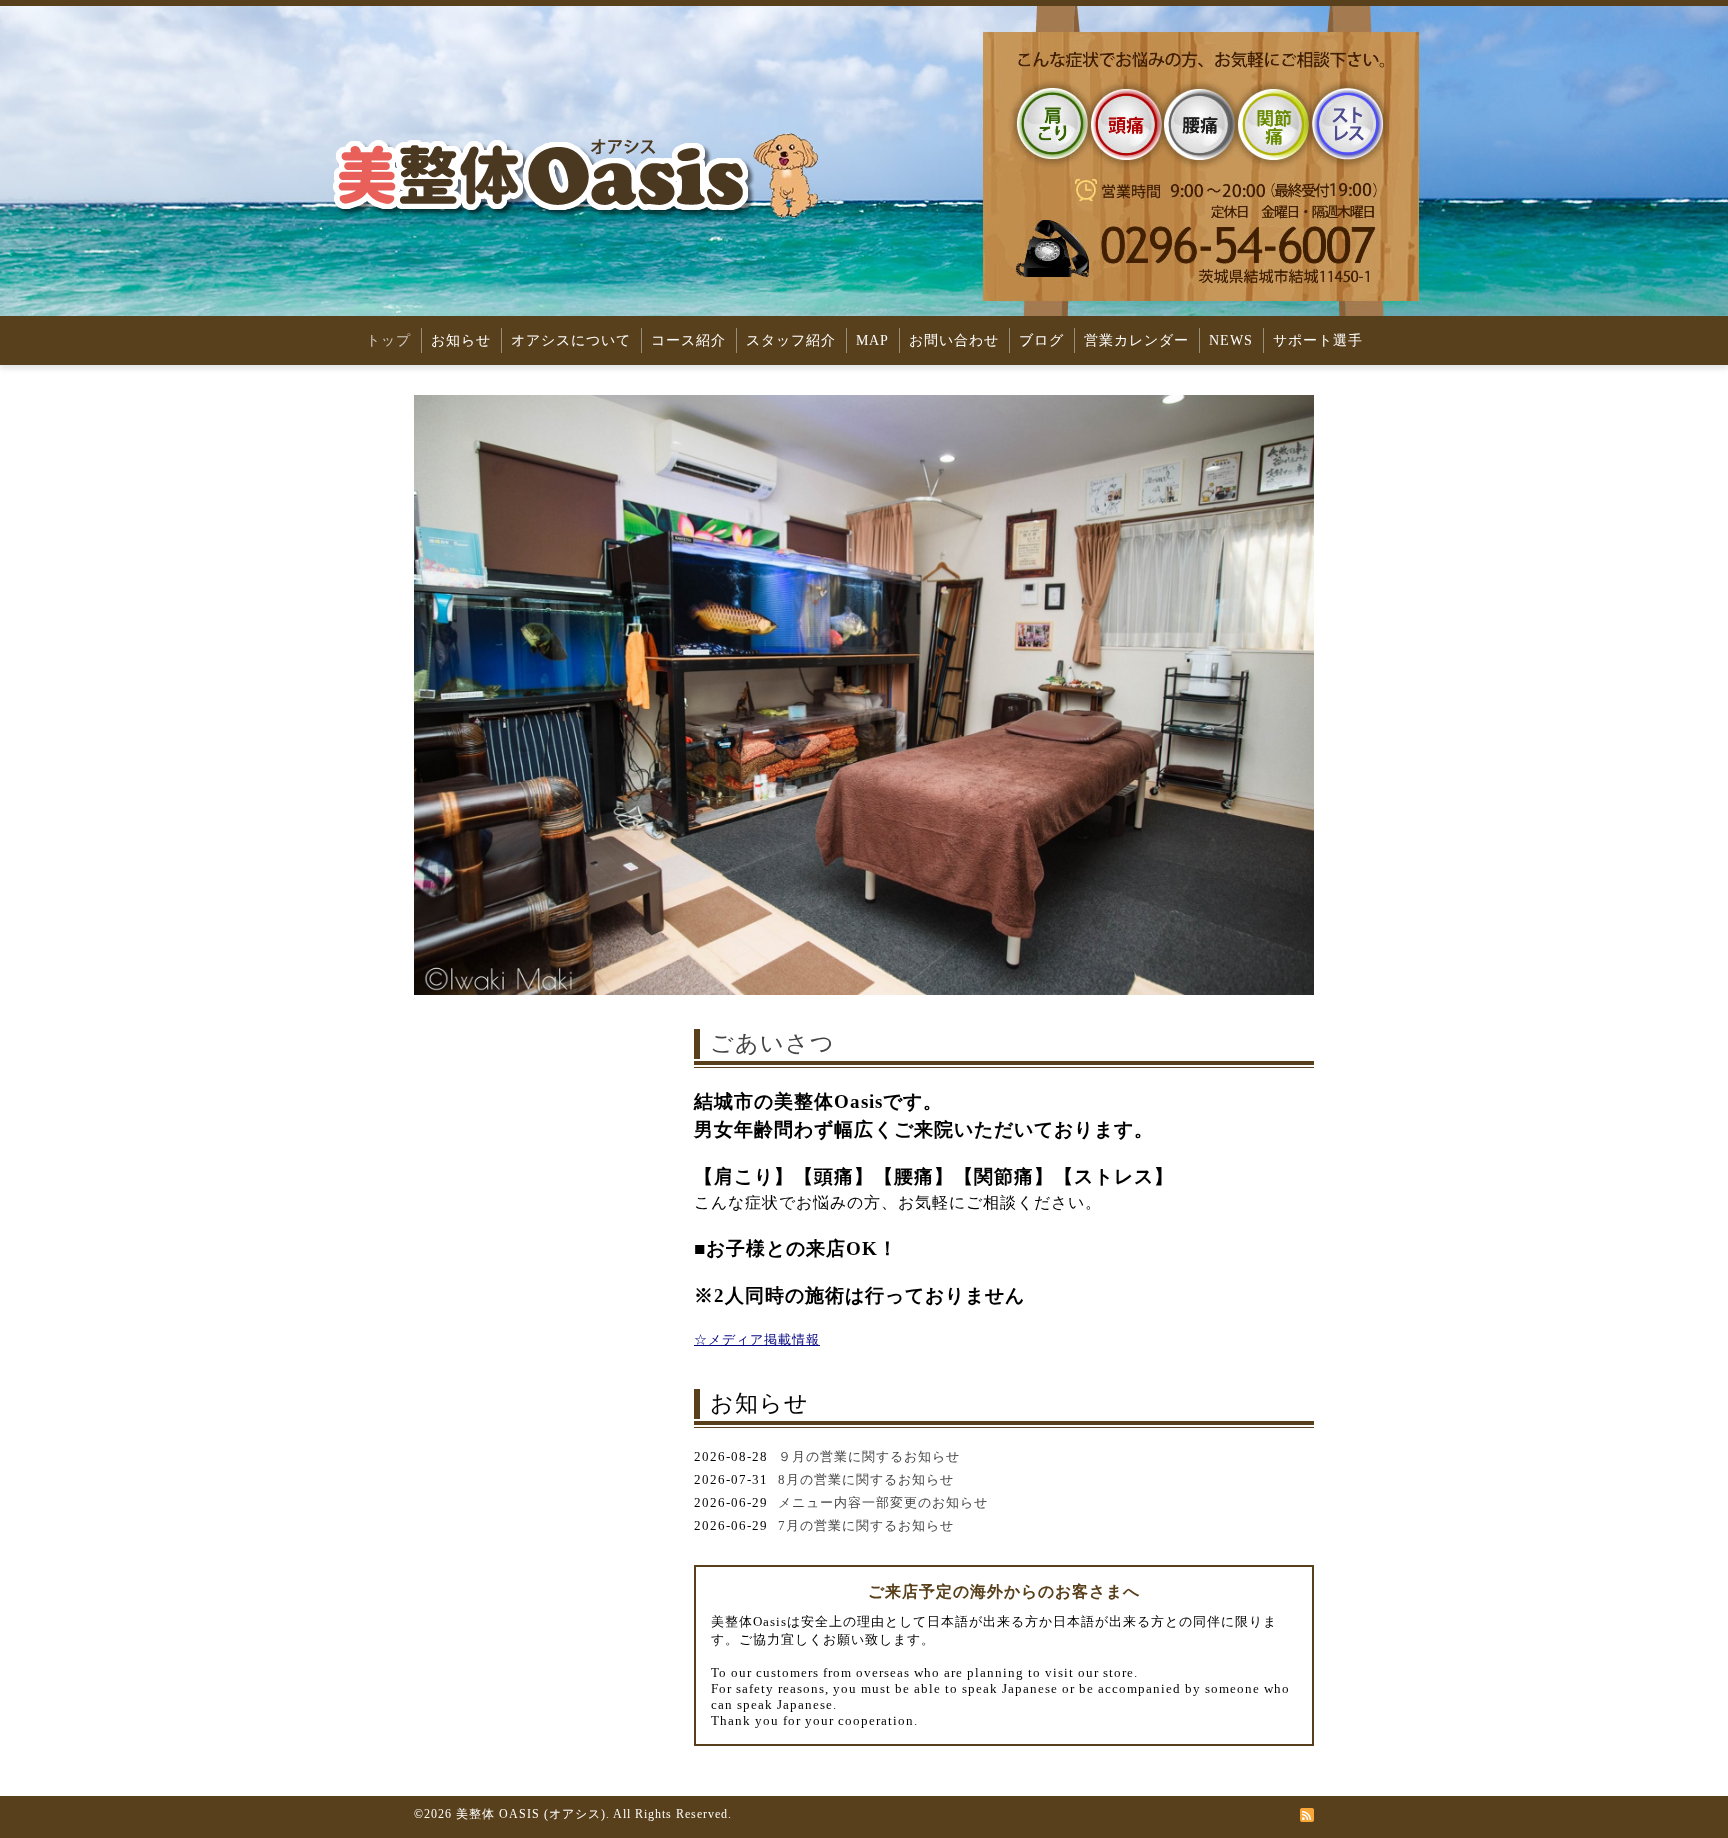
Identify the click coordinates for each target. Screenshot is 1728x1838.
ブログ (1041, 340)
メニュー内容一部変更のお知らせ (883, 1502)
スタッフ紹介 (791, 340)
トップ (388, 340)
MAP (872, 340)
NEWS (1231, 340)
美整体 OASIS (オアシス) (531, 1814)
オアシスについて (571, 340)
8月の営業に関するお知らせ (866, 1479)
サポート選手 (1318, 340)
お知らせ (461, 340)
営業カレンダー (1136, 340)
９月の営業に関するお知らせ (869, 1456)
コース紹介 (688, 340)
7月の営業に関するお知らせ (866, 1525)
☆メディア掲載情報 (757, 1339)
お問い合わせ (954, 340)
